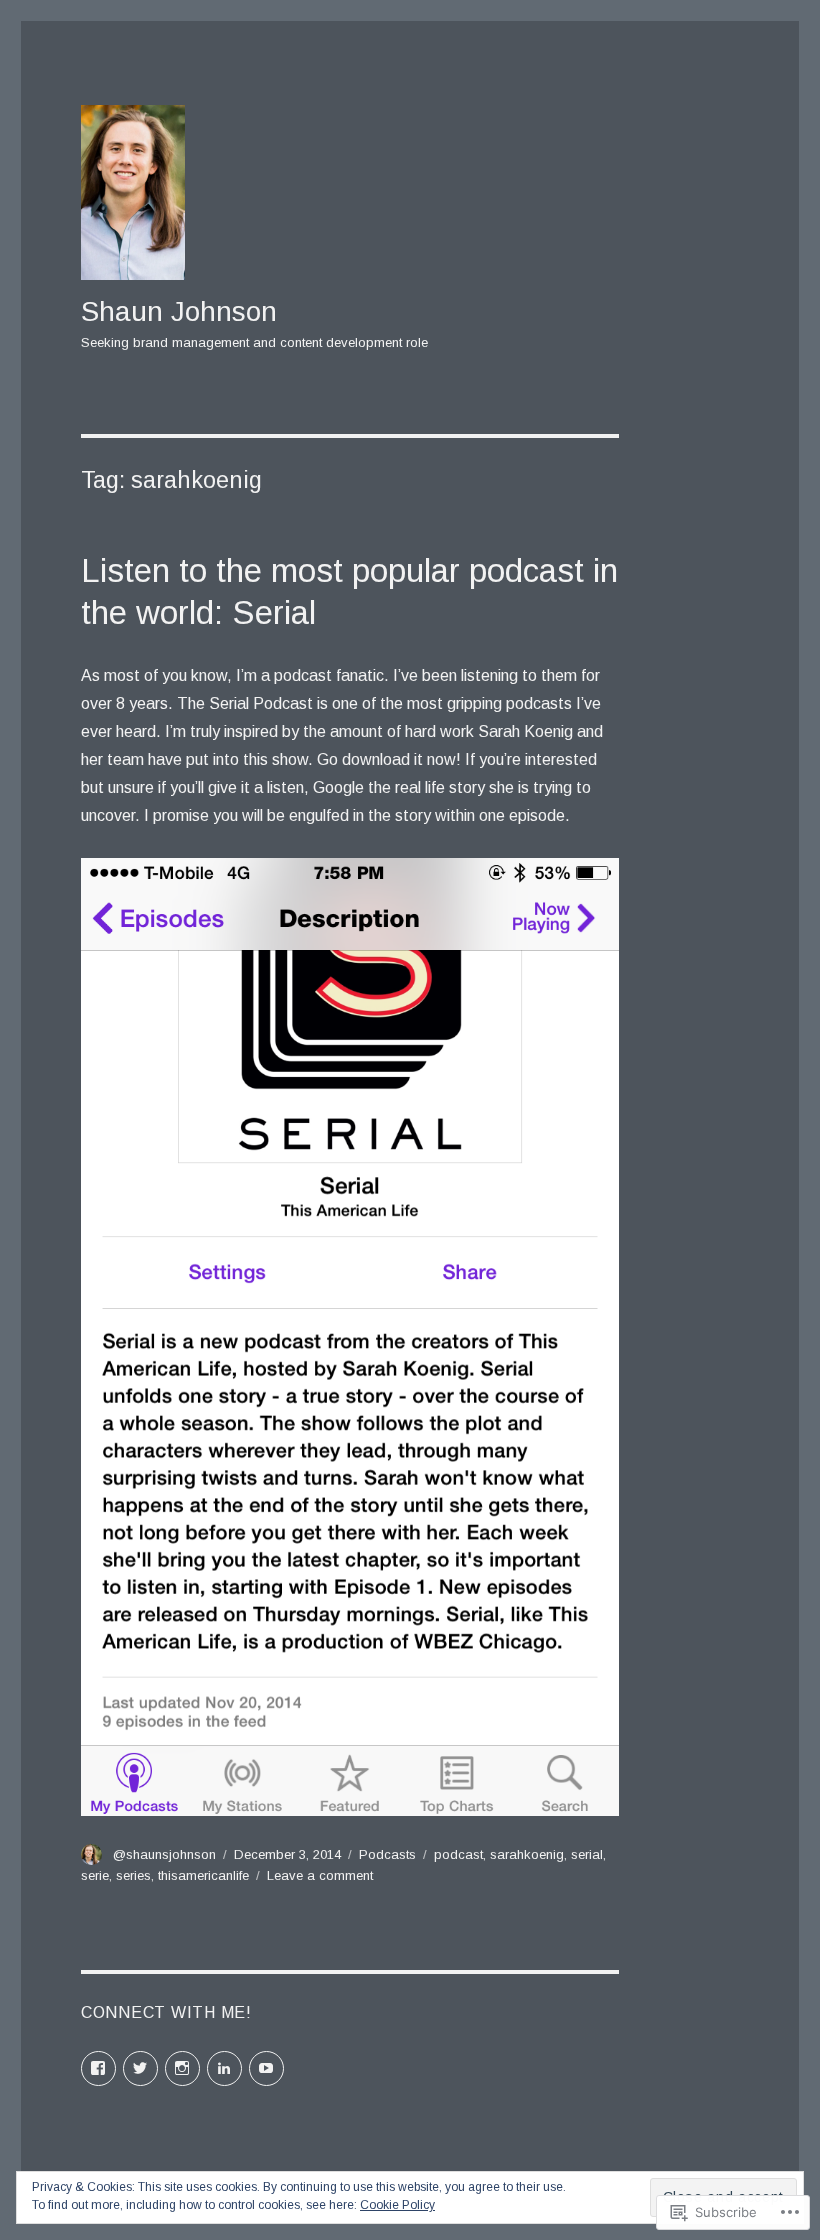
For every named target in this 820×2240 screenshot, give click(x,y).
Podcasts (387, 1854)
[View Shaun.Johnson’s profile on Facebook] (98, 2068)
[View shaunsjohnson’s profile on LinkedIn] (224, 2068)
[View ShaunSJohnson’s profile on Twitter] (140, 2068)
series (133, 1875)
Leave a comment (320, 1875)
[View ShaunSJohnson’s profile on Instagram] (182, 2068)
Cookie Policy (397, 2205)
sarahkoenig (527, 1854)
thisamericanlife (203, 1875)
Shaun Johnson (179, 311)
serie (95, 1875)
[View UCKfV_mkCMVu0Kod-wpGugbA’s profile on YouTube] (266, 2068)
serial (587, 1854)
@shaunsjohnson (164, 1854)
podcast (458, 1854)
